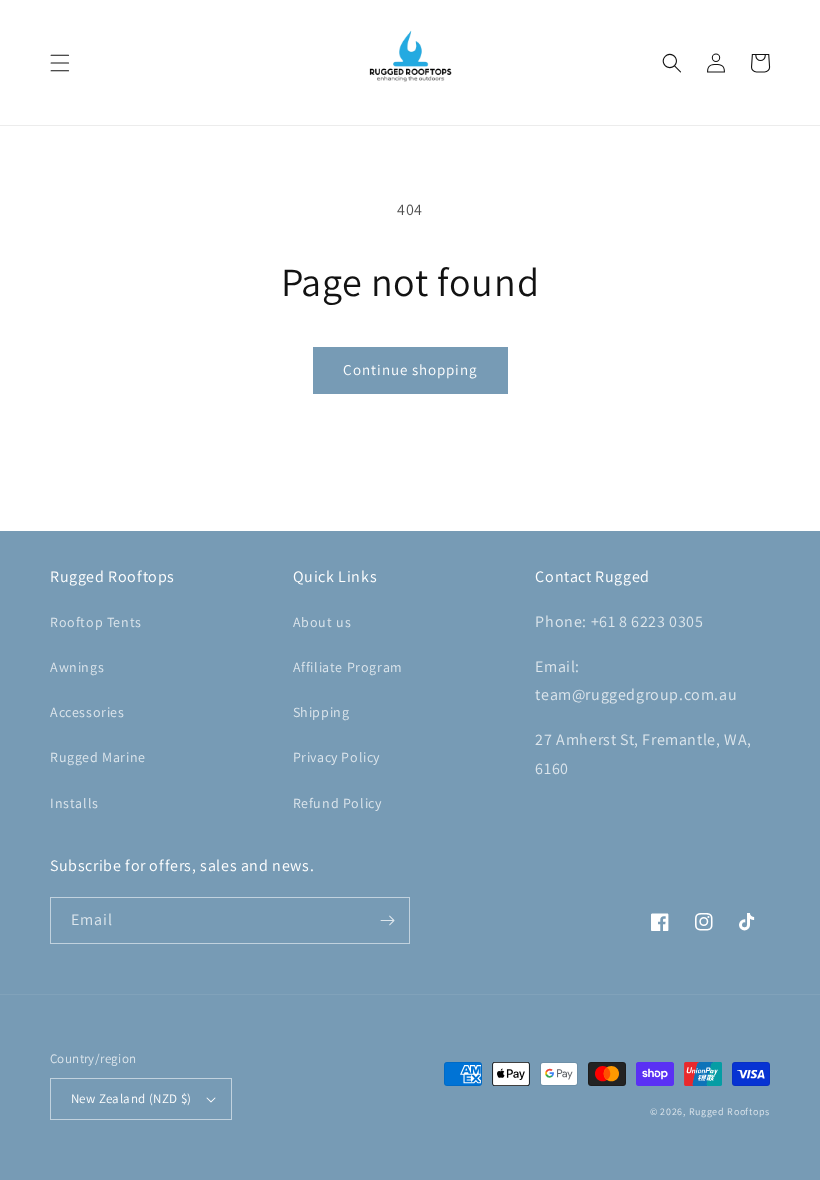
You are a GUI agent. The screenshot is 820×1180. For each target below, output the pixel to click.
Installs (74, 803)
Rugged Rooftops (730, 1111)
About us (322, 622)
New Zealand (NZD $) (131, 1098)
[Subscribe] (387, 920)
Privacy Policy (336, 757)
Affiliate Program (348, 667)
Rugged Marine (98, 757)
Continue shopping (410, 369)
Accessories (87, 712)
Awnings (77, 667)
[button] (60, 63)
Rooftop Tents (96, 622)
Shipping (321, 712)
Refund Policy (337, 803)
